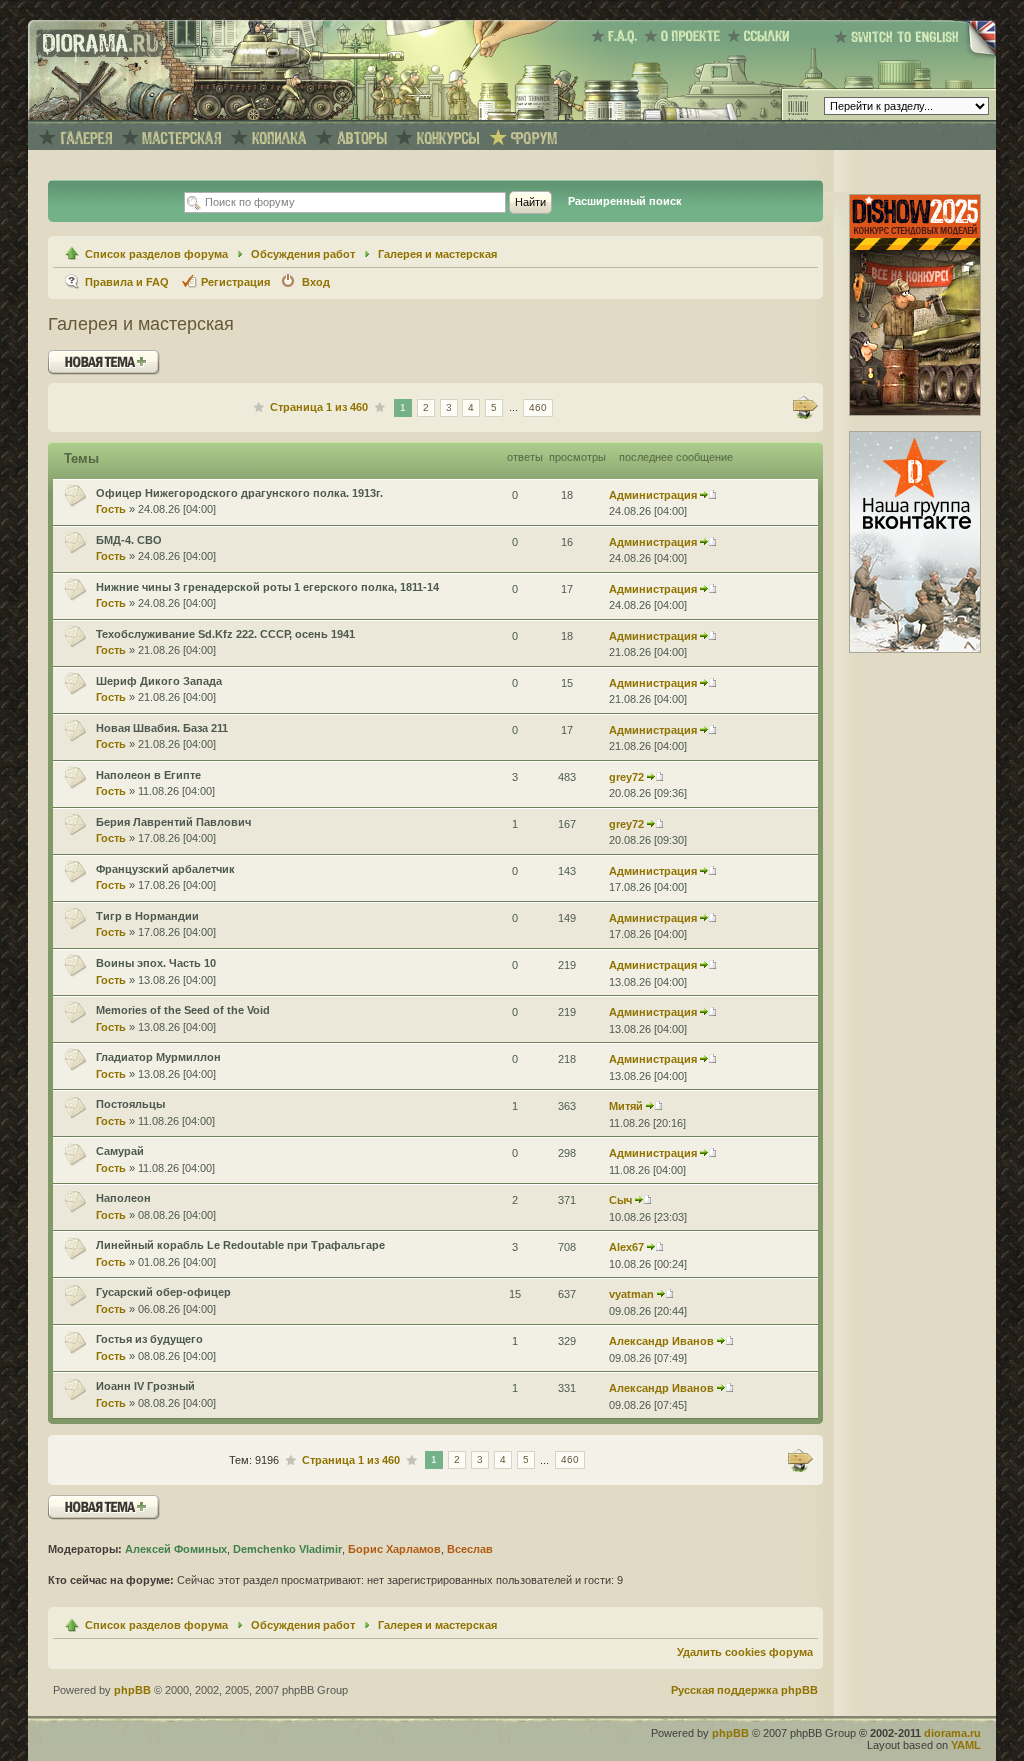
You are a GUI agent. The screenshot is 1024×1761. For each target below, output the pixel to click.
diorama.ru (952, 1733)
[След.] (805, 407)
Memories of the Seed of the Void (183, 1010)
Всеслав (470, 1549)
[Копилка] (279, 138)
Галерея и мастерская (437, 254)
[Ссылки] (761, 36)
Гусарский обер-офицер (163, 1292)
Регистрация (235, 282)
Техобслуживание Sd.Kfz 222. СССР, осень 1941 (225, 634)
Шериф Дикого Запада (159, 681)
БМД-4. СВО (129, 540)
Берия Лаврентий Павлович (173, 822)
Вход (316, 282)
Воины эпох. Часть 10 (156, 963)
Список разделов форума (156, 254)
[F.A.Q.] (617, 36)
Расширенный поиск (625, 201)
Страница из (319, 407)
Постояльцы (130, 1104)
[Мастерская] (182, 138)
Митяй (626, 1106)
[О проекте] (685, 36)
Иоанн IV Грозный (145, 1386)
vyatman (631, 1294)
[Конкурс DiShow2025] (915, 412)
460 (538, 407)
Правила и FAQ (127, 282)
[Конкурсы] (448, 138)
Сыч (620, 1200)
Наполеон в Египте (148, 775)
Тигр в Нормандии (147, 916)
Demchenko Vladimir (287, 1549)
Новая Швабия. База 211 (162, 728)
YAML (966, 1745)
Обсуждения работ (303, 254)
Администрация (653, 495)
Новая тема (82, 357)
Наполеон (123, 1198)
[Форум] (534, 138)
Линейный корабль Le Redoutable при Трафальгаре (240, 1245)
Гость (111, 509)
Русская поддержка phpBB (744, 1690)
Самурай (120, 1151)
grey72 (626, 777)
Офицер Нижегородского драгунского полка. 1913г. (239, 493)
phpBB (132, 1690)
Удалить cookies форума (745, 1652)
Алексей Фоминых (176, 1549)
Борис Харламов (394, 1549)
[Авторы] (362, 138)
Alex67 (626, 1247)
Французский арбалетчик (165, 869)
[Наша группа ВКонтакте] (915, 649)
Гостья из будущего (149, 1339)
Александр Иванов (661, 1341)
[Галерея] (86, 138)
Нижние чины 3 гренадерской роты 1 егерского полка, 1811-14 (267, 587)
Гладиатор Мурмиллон (158, 1057)
